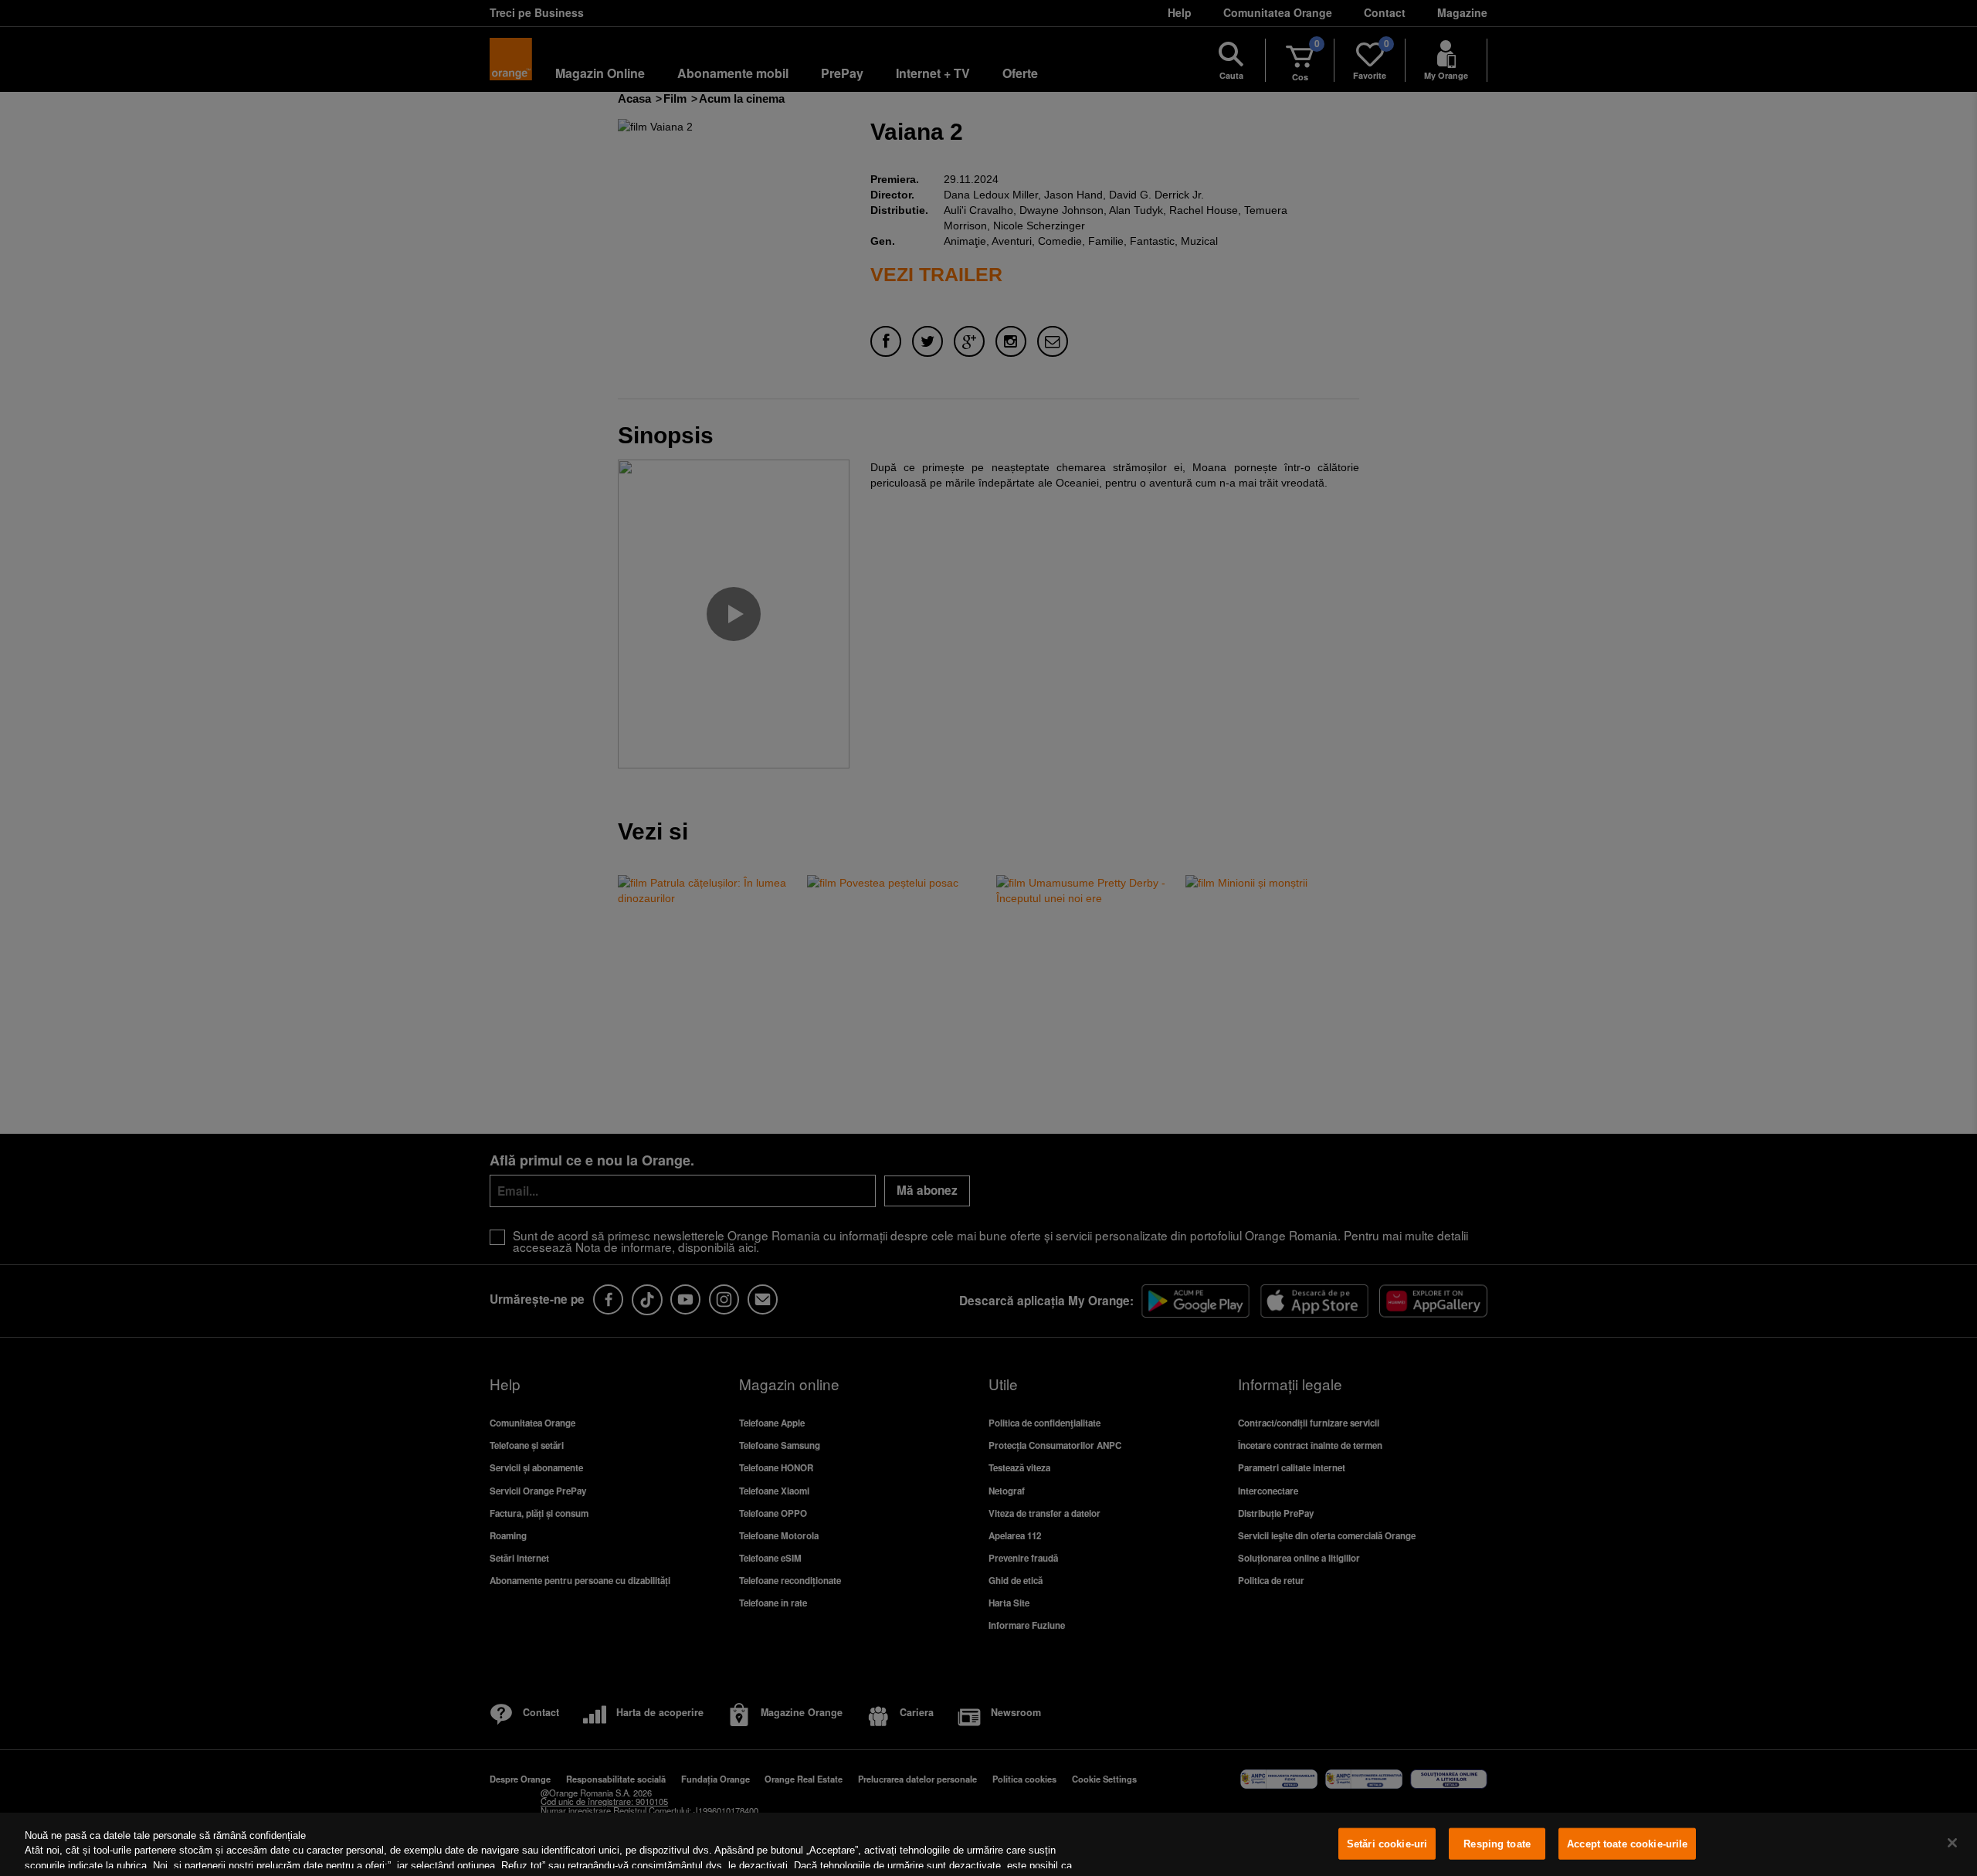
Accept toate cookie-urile (1627, 1844)
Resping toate (1497, 1844)
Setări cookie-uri (1387, 1844)
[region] (988, 1844)
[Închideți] (1952, 1843)
